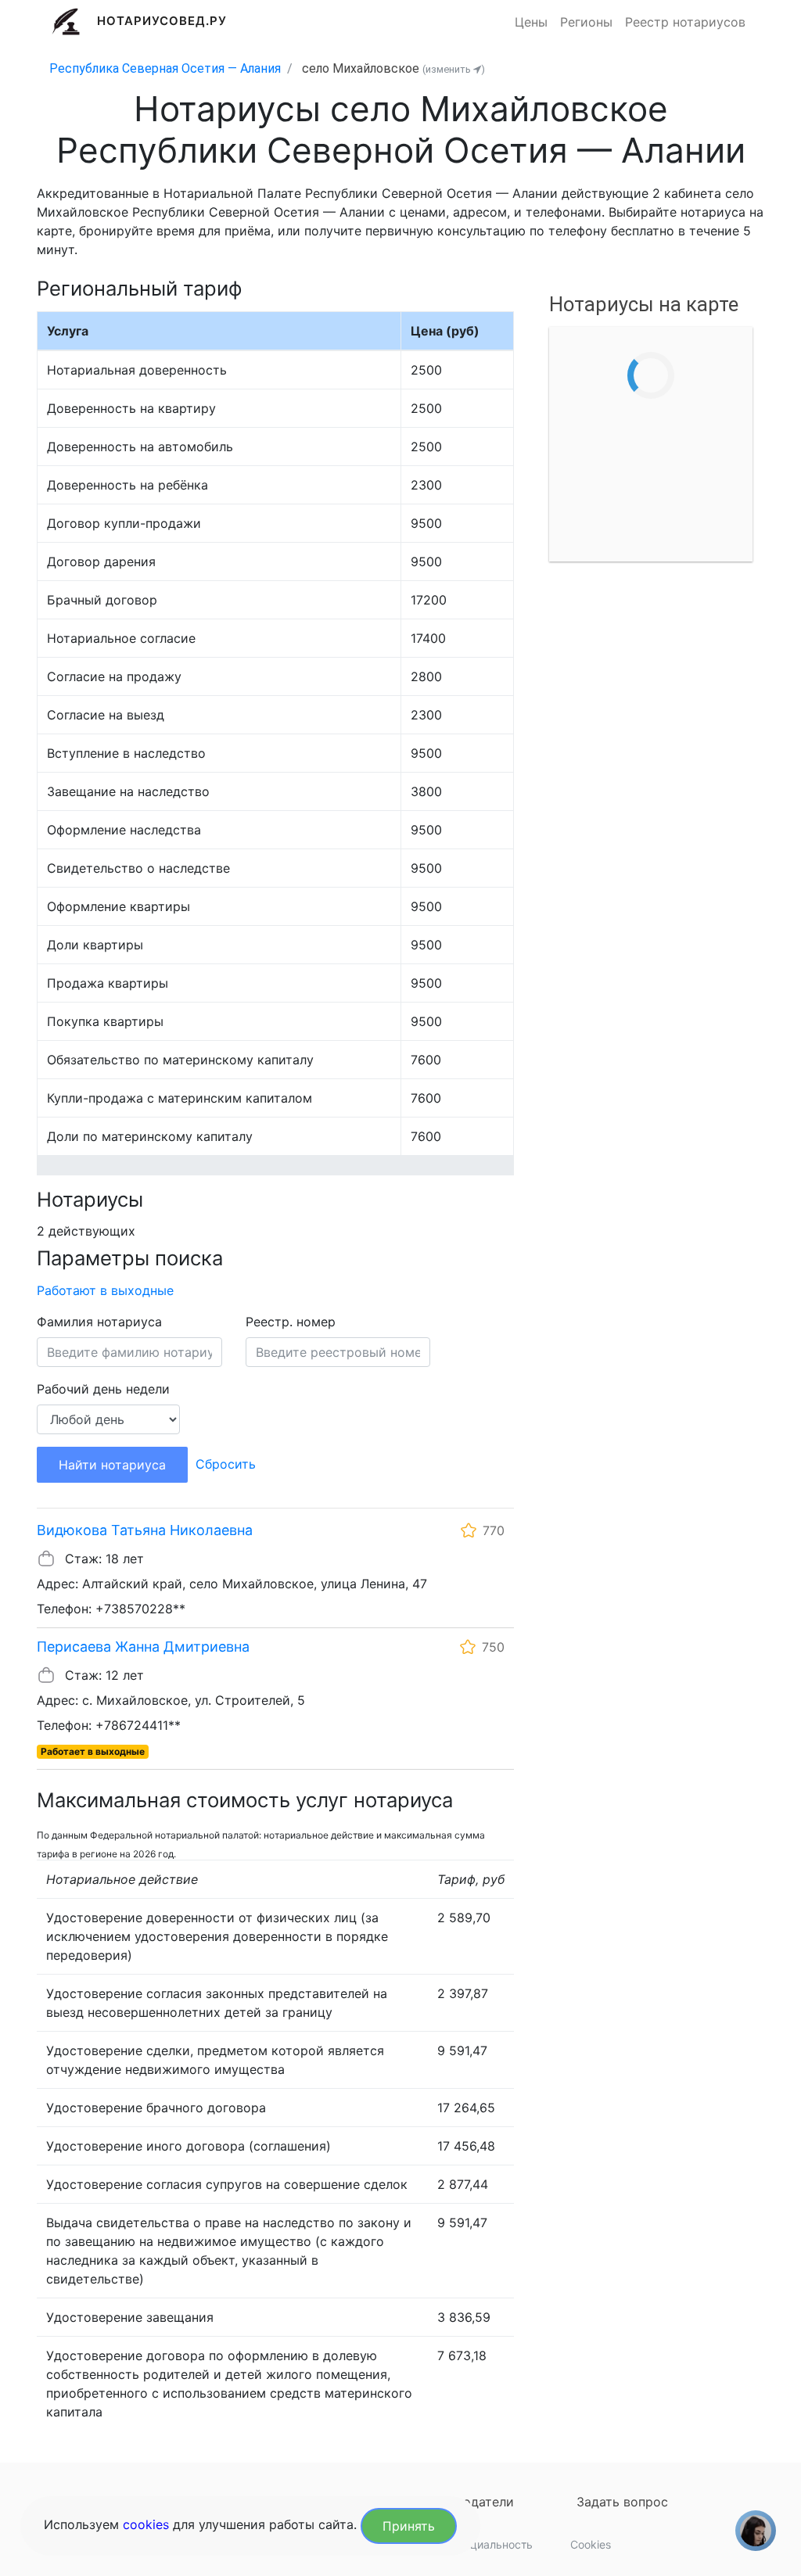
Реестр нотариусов (685, 22)
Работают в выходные (105, 1290)
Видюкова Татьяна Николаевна (145, 1530)
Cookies (591, 2544)
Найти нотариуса (112, 1465)
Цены (531, 22)
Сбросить (226, 1464)
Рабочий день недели (103, 1389)
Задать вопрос (622, 2502)
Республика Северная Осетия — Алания (165, 68)
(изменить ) (454, 69)
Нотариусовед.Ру (162, 21)
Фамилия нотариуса (99, 1322)
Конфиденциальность (475, 2544)
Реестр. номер (291, 1322)
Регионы (586, 22)
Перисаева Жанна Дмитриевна (143, 1647)
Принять (409, 2526)
